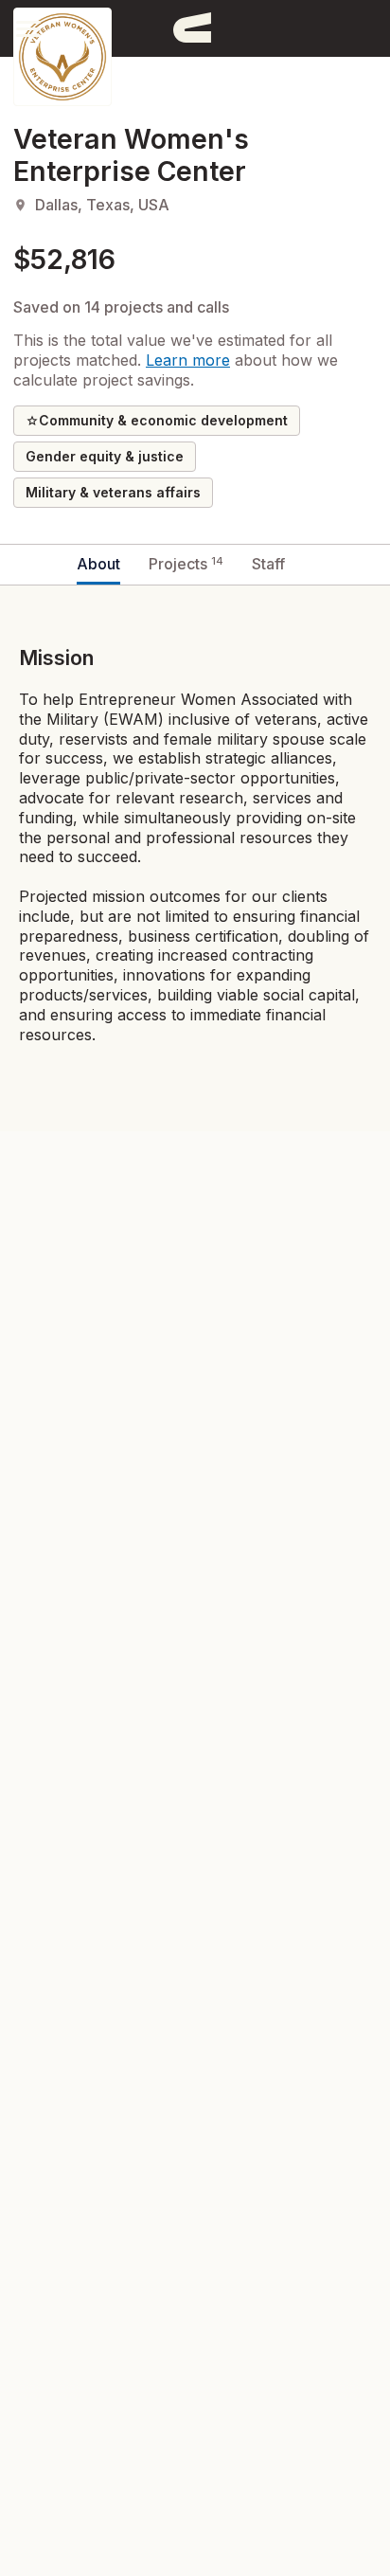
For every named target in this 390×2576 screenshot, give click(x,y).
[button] (28, 28)
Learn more (188, 360)
